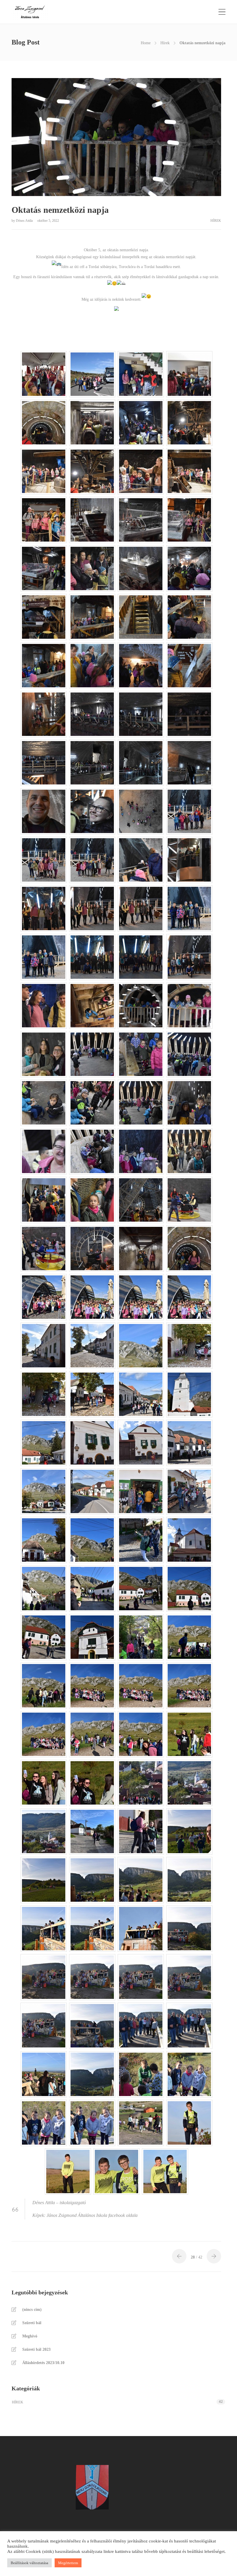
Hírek (165, 43)
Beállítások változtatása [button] (29, 2563)
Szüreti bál (32, 2323)
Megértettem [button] (68, 2563)
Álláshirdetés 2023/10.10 (43, 2363)
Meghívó (30, 2336)
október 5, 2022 (48, 221)
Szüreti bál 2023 (36, 2349)
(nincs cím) (32, 2310)
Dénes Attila (25, 221)
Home (146, 43)
